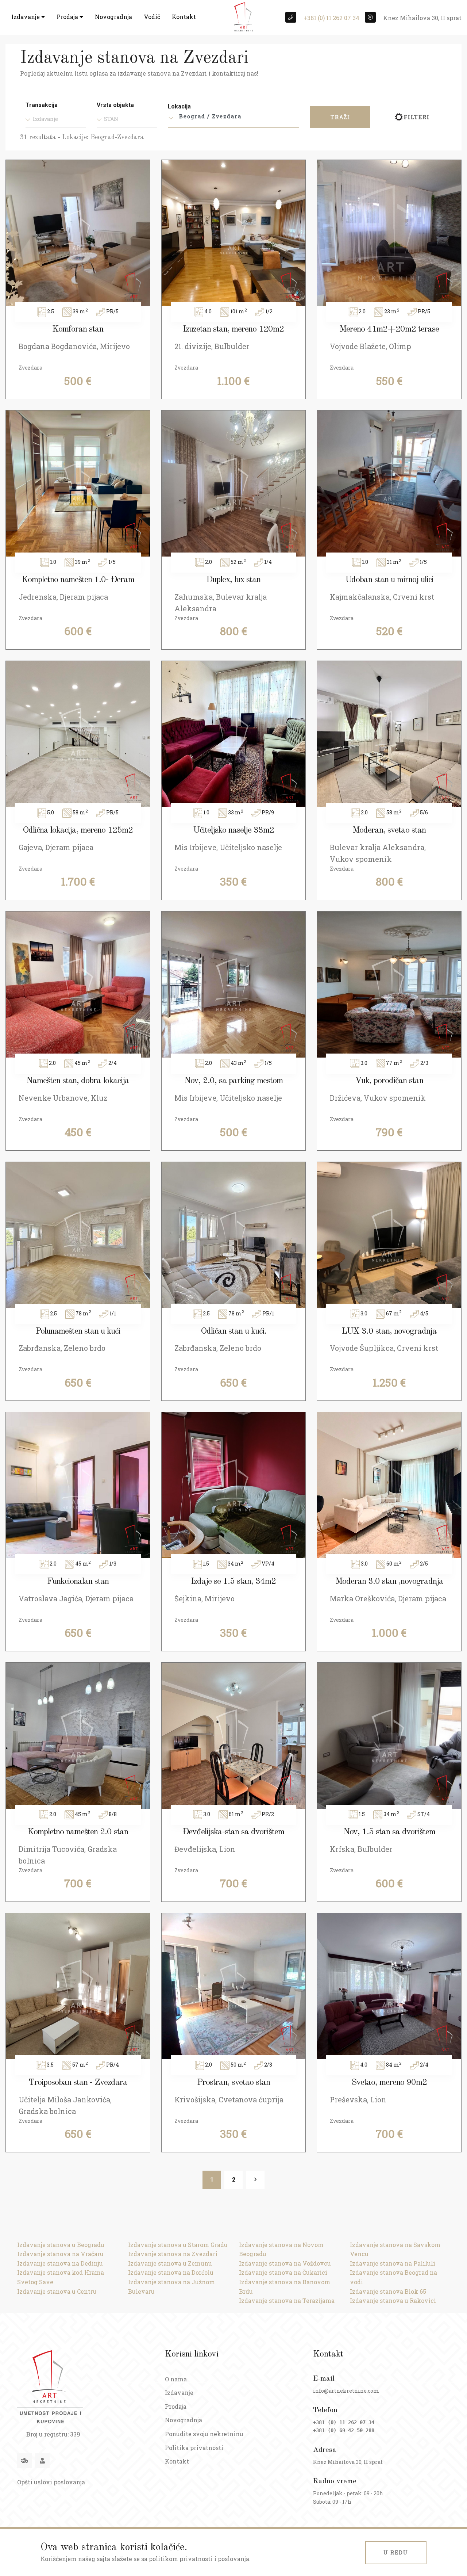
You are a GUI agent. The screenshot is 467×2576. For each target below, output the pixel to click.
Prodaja (68, 17)
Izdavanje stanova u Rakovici (393, 2300)
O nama (176, 2379)
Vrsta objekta (115, 105)
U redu (396, 2552)
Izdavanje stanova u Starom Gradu (178, 2245)
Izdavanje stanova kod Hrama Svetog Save (61, 2277)
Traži (340, 117)
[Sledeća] (255, 2180)
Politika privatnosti (194, 2448)
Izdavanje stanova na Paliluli (393, 2263)
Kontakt (184, 17)
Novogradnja (113, 17)
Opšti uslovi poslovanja (51, 2482)
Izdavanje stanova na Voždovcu (285, 2263)
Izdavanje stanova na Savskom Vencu (395, 2249)
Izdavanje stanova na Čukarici (283, 2272)
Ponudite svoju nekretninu (204, 2434)
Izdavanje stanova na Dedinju (60, 2263)
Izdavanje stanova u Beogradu (61, 2245)
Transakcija (42, 105)
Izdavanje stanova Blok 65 (388, 2291)
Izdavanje (26, 17)
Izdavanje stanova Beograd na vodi (393, 2277)
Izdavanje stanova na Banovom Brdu (285, 2287)
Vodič (152, 17)
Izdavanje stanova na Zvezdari (173, 2254)
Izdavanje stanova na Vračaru (60, 2254)
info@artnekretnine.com (346, 2391)
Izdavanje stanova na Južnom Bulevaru (171, 2287)
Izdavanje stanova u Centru (57, 2291)
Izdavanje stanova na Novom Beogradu (281, 2249)
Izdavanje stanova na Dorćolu (171, 2272)
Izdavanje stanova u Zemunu (170, 2263)
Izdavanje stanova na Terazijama (287, 2300)
